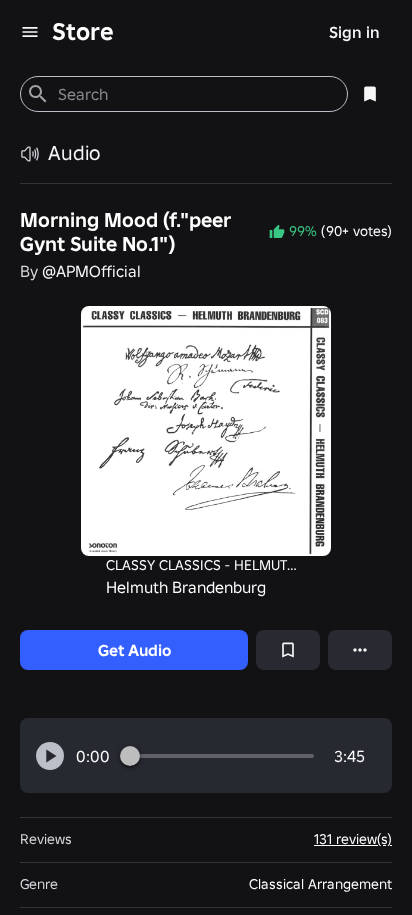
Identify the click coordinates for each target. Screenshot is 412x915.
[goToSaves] (370, 94)
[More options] (360, 650)
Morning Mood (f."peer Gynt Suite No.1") (125, 232)
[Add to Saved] (288, 650)
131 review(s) (353, 839)
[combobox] (194, 94)
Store (83, 31)
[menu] (30, 32)
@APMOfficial (91, 271)
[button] (50, 756)
